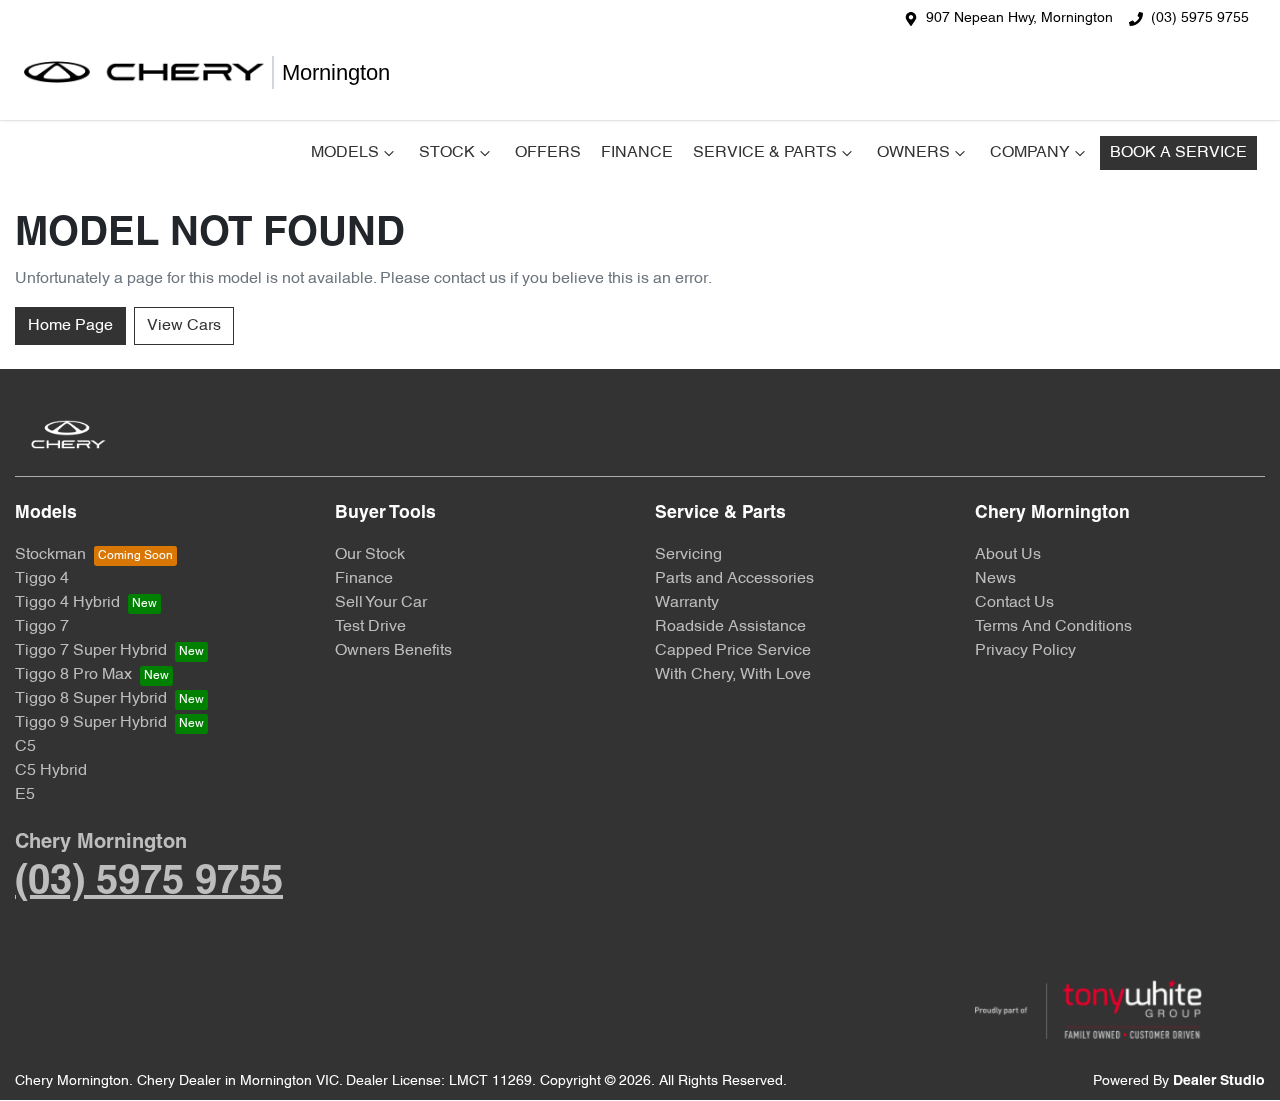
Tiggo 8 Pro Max (73, 675)
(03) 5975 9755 (1200, 18)
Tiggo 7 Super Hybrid (91, 651)
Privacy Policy (1025, 651)
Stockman (50, 555)
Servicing (688, 555)
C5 (25, 747)
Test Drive (370, 627)
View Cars (184, 326)
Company (1030, 153)
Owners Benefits (393, 651)
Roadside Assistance (730, 627)
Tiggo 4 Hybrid (67, 603)
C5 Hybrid (51, 771)
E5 (25, 795)
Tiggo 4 (42, 579)
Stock (447, 153)
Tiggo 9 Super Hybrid (91, 723)
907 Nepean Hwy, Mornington (1019, 18)
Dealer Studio (1219, 1081)
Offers (548, 153)
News (995, 579)
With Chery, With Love (733, 675)
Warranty (687, 603)
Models (345, 153)
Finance (637, 153)
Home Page (70, 326)
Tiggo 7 (42, 627)
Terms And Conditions (1053, 627)
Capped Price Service (733, 651)
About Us (1008, 555)
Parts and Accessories (734, 579)
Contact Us (1014, 603)
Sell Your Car (381, 603)
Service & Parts (765, 153)
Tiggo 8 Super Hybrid (91, 699)
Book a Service (1178, 153)
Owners (913, 153)
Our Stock (370, 555)
